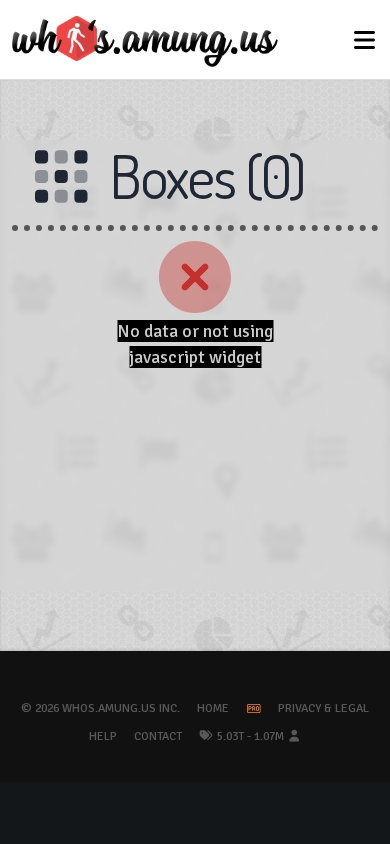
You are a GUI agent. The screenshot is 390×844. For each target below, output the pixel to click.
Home (213, 708)
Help (103, 736)
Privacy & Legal (323, 708)
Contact (158, 736)
